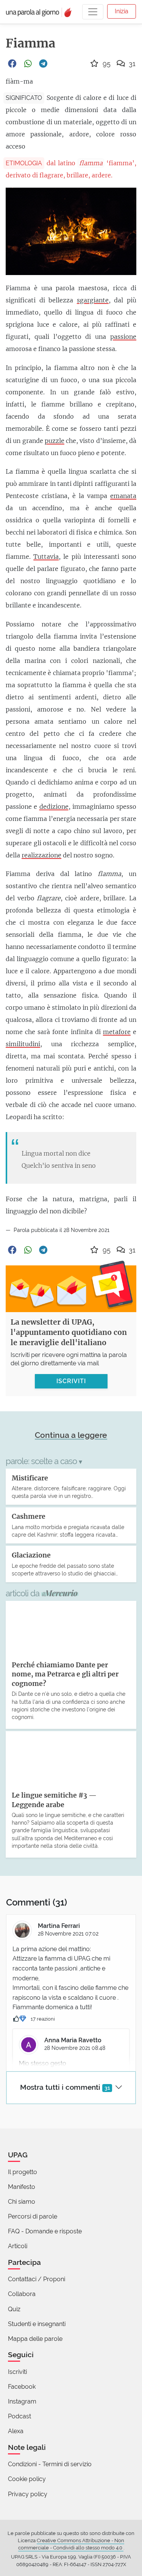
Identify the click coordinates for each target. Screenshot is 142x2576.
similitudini (23, 1044)
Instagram (22, 2401)
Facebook (22, 2387)
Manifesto (22, 2187)
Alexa (16, 2431)
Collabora (22, 2294)
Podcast (20, 2416)
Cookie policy (27, 2479)
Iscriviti (17, 2372)
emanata (123, 496)
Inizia (122, 11)
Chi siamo (22, 2202)
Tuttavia (46, 557)
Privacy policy (28, 2494)
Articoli (18, 2246)
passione (123, 337)
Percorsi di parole (33, 2216)
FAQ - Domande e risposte (45, 2231)
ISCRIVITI (71, 1381)
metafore (117, 1032)
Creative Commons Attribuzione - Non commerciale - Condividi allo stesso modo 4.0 (71, 2544)
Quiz (14, 2309)
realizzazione (41, 855)
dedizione (54, 806)
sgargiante (93, 300)
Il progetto (23, 2172)
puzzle (55, 441)
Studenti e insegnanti (37, 2324)
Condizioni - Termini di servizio (50, 2464)
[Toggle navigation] (93, 12)
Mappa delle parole (35, 2339)
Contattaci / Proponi (37, 2279)
